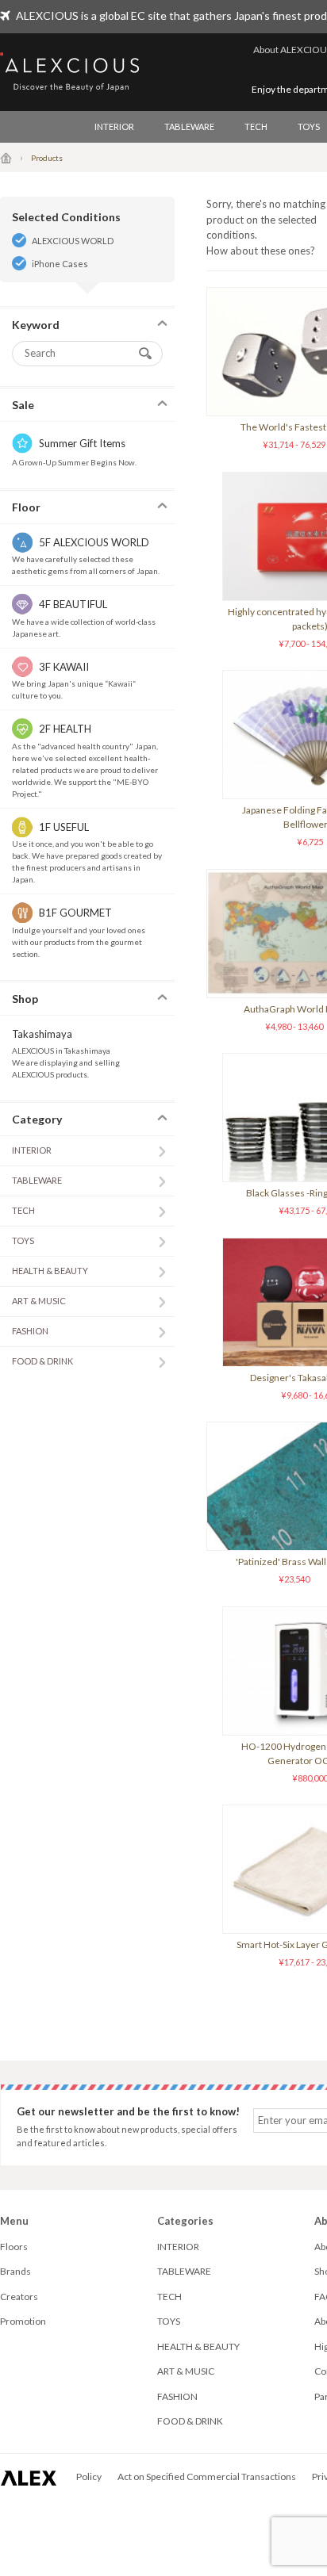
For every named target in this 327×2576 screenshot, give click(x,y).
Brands (15, 2271)
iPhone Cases (60, 264)
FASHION (30, 1331)
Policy (89, 2476)
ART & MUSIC (39, 1301)
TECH (256, 126)
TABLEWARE (189, 126)
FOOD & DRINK (42, 1361)
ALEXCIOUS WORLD (73, 241)
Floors (14, 2247)
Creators (19, 2297)
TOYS (23, 1240)
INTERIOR (114, 126)
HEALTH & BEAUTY (50, 1271)
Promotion (23, 2321)
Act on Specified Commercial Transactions (207, 2476)
